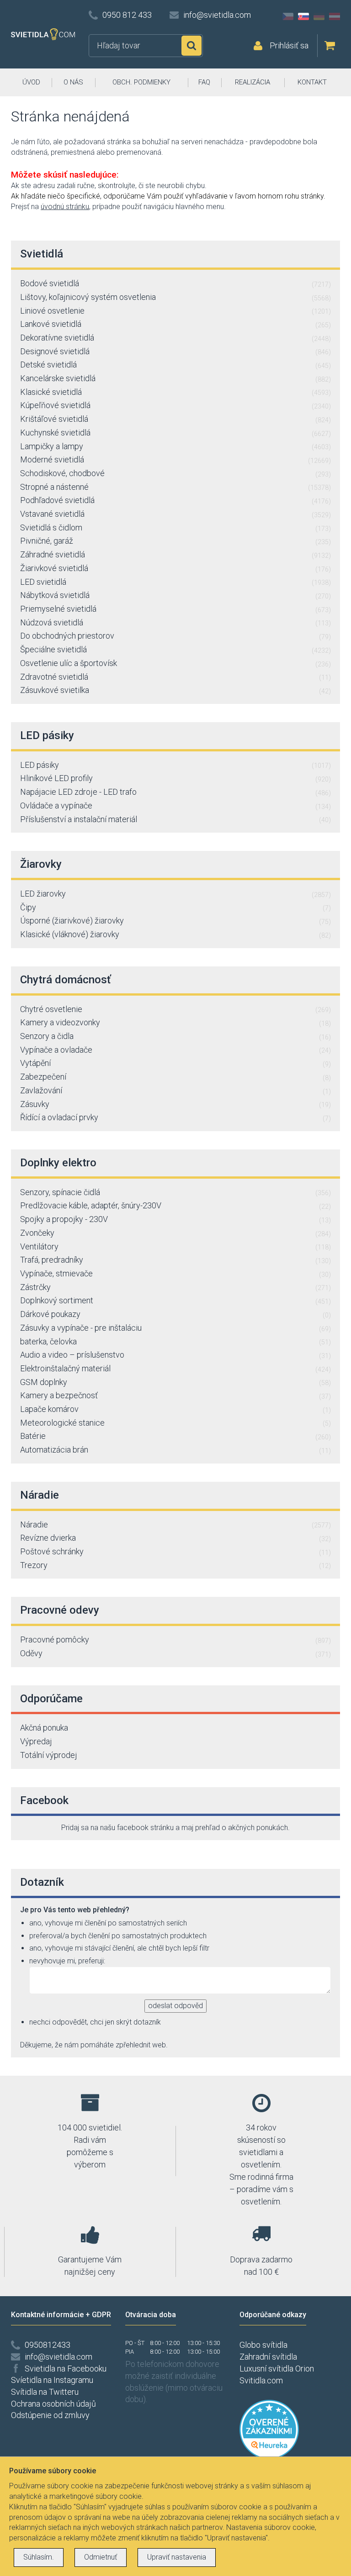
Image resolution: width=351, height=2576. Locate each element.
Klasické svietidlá (175, 392)
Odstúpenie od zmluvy (50, 2415)
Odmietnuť (101, 2557)
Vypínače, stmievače (175, 1273)
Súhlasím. (39, 2557)
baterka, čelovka (175, 1341)
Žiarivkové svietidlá (175, 568)
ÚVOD (31, 82)
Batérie (175, 1436)
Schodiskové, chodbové (175, 473)
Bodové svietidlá (175, 283)
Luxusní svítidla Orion (277, 2369)
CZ (288, 16)
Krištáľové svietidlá (175, 419)
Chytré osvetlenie (175, 1009)
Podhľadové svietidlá (175, 500)
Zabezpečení (175, 1077)
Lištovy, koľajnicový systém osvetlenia (175, 297)
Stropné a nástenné (175, 487)
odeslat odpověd (175, 2006)
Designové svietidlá (175, 351)
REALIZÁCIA (253, 82)
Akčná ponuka (44, 1728)
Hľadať (191, 46)
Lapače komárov (175, 1409)
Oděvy (175, 1653)
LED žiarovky (175, 894)
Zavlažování (175, 1090)
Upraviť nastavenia (177, 2557)
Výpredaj (36, 1741)
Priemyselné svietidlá (175, 609)
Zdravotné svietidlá (175, 677)
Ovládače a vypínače (175, 805)
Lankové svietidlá (175, 324)
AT (335, 16)
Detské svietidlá (175, 365)
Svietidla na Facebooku (66, 2369)
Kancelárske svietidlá (175, 378)
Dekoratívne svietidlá (175, 338)
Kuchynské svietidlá (175, 433)
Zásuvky (175, 1104)
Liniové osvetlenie (175, 311)
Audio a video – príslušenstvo (175, 1355)
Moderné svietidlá (175, 459)
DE (319, 16)
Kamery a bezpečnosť (175, 1395)
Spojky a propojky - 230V (175, 1219)
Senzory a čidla (175, 1036)
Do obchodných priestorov (175, 636)
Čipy (175, 907)
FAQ (204, 82)
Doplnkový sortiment (175, 1300)
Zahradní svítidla (268, 2357)
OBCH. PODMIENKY (141, 82)
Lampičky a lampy (175, 446)
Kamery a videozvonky (175, 1022)
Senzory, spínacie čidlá (175, 1192)
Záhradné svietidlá (175, 554)
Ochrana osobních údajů (53, 2404)
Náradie (175, 1524)
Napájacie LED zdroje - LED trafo (175, 792)
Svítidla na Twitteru (45, 2392)
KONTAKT (312, 82)
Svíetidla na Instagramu (52, 2380)
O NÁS (73, 82)
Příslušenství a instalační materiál (175, 819)
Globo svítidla (263, 2345)
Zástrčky (175, 1287)
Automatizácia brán (175, 1450)
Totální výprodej (49, 1755)
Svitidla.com (261, 2380)
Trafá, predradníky (175, 1260)
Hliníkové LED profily (175, 778)
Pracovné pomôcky (175, 1640)
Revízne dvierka (175, 1538)
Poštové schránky (175, 1551)
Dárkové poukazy (175, 1314)
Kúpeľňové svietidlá (175, 405)
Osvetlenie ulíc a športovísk (175, 663)
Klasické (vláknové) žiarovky (175, 934)
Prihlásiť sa (289, 45)
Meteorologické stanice (175, 1423)
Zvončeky (175, 1233)
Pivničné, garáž (175, 541)
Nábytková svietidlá (175, 595)
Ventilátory (175, 1246)
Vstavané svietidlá (175, 514)
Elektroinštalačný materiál (175, 1368)
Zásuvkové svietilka (175, 690)
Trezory (175, 1565)
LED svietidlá (175, 582)
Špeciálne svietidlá (175, 649)
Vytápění (175, 1063)
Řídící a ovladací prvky (175, 1117)
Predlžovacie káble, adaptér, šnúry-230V (175, 1205)
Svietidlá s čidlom (175, 527)
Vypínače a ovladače (175, 1050)
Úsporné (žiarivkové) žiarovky (175, 921)
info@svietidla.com (217, 15)
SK (303, 16)
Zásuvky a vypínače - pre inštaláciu (175, 1328)
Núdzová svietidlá (175, 622)
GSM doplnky (175, 1382)
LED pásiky (175, 765)
